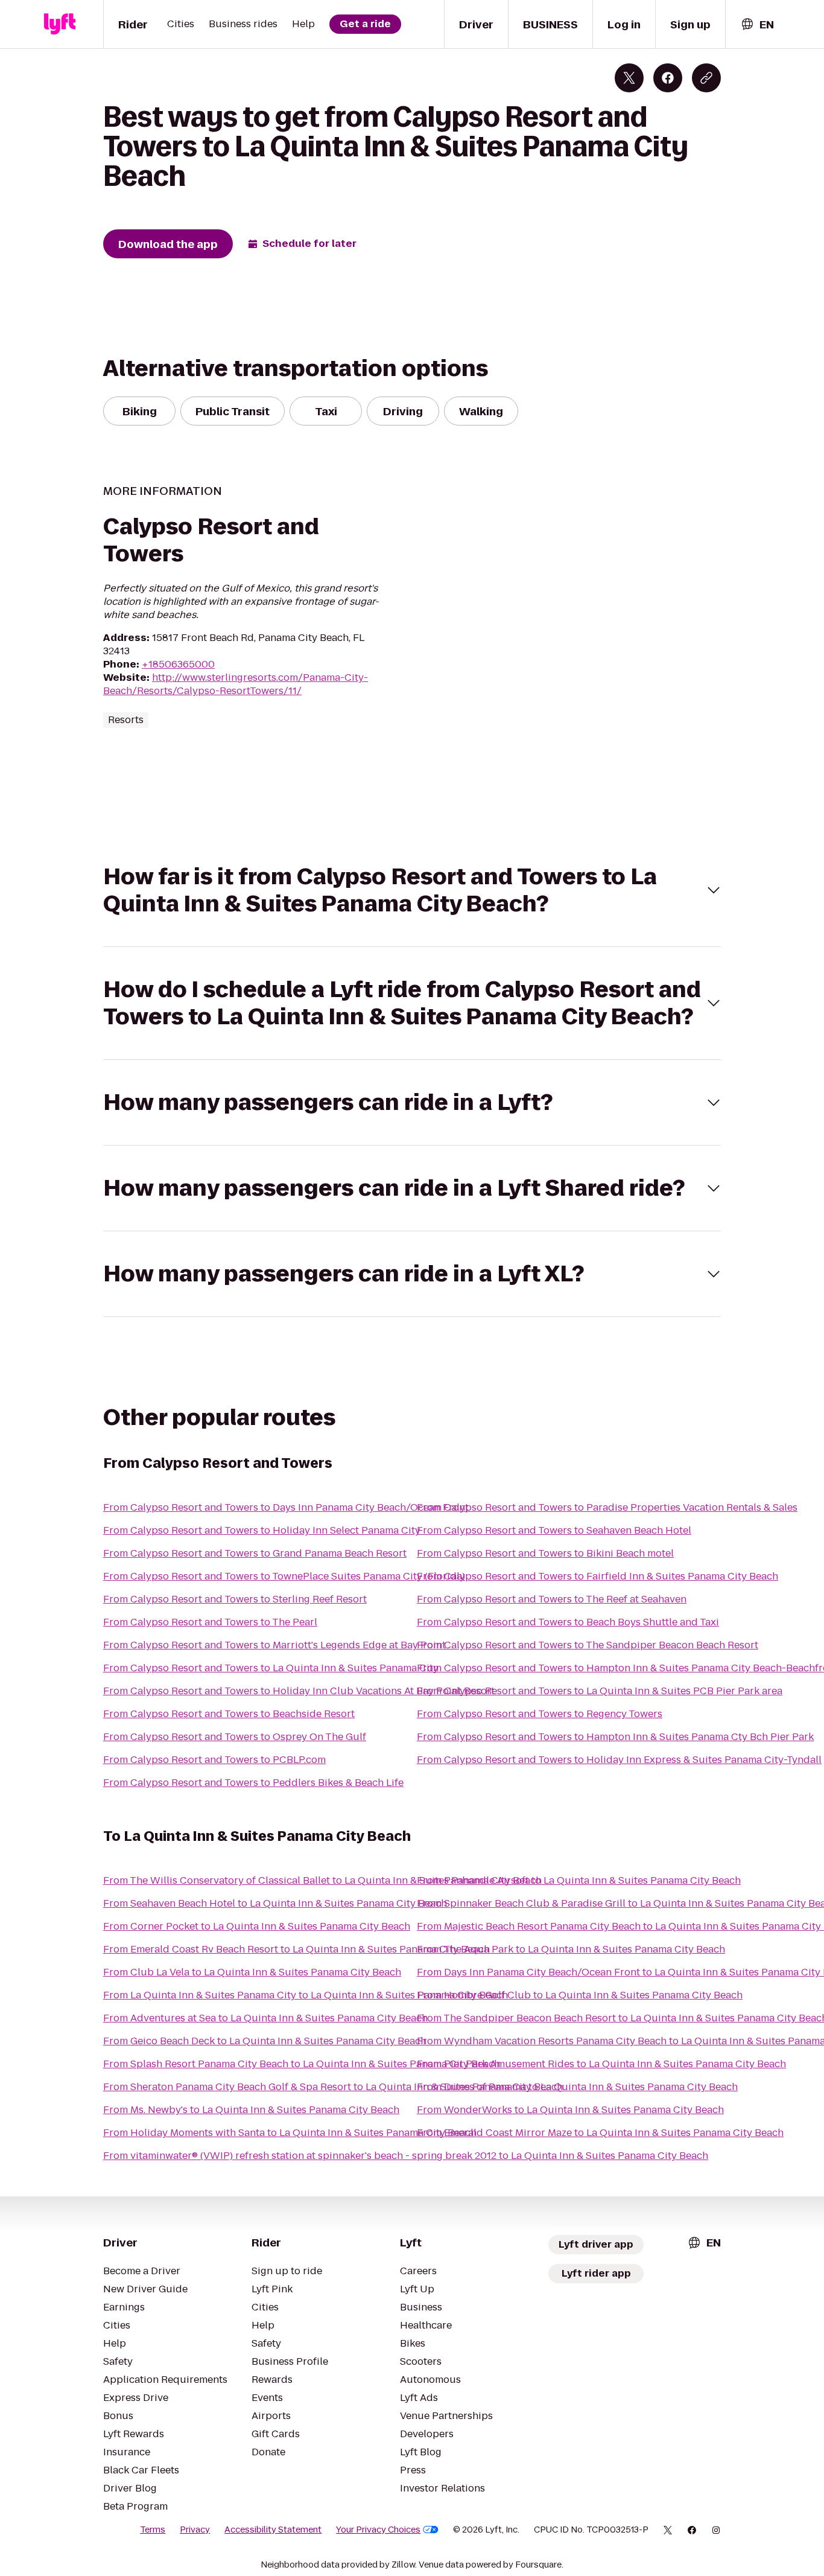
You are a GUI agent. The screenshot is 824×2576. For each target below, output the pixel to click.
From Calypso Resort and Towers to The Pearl (210, 1622)
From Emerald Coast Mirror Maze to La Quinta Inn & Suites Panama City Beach (600, 2133)
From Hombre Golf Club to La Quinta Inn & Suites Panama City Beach (580, 1995)
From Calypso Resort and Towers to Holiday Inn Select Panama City (262, 1530)
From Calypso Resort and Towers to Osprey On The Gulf (235, 1737)
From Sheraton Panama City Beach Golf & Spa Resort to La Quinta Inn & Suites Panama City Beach (333, 2087)
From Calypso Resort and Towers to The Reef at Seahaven (552, 1599)
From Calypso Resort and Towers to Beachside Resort (229, 1714)
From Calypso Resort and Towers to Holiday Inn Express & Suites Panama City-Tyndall (619, 1760)
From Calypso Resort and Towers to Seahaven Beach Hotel (554, 1530)
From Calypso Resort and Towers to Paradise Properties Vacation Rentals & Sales (607, 1507)
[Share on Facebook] (668, 78)
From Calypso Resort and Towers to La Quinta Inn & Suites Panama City (271, 1668)
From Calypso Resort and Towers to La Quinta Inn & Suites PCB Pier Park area (600, 1691)
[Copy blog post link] (706, 78)
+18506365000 (178, 664)
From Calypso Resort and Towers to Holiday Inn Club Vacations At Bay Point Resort (299, 1691)
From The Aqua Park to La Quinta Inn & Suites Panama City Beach (571, 1949)
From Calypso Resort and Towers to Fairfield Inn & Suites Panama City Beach (597, 1576)
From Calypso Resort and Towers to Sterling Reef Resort (235, 1599)
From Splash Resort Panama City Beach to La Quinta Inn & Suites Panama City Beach (302, 2064)
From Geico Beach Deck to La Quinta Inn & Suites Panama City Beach (265, 2041)
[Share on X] (629, 78)
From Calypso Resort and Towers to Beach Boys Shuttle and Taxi (568, 1622)
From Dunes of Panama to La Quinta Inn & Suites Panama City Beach (577, 2087)
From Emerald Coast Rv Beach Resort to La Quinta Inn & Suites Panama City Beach (296, 1949)
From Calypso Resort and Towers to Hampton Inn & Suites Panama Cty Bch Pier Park (615, 1737)
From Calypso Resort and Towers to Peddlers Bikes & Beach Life (253, 1783)
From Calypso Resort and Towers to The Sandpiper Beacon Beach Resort (588, 1645)
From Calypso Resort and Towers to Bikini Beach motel (545, 1553)
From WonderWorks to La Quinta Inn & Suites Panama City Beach (570, 2110)
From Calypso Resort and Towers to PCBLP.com (214, 1760)
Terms (153, 2530)
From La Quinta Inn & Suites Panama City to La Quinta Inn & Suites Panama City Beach (306, 1995)
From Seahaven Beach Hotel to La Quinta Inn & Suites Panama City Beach (275, 1903)
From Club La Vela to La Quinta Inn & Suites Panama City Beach (252, 1972)
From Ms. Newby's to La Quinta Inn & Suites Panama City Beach (251, 2110)
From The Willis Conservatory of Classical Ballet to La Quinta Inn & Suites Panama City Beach (322, 1880)
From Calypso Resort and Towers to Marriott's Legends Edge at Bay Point (274, 1645)
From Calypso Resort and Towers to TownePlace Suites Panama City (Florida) (284, 1576)
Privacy (195, 2530)
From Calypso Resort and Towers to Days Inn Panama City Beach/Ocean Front (286, 1507)
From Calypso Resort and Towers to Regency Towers (540, 1714)
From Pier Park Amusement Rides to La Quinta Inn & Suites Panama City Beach (601, 2064)
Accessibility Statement (273, 2530)
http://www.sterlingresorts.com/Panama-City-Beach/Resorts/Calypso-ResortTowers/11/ (236, 684)
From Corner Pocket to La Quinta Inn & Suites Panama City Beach (257, 1926)
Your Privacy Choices (378, 2530)
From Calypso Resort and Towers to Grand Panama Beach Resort (255, 1553)
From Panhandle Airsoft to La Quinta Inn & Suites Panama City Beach (579, 1880)
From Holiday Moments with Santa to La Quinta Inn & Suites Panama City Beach (290, 2133)
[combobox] (757, 24)
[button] (412, 890)
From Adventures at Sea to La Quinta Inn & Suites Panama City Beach (265, 2018)
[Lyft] (60, 24)
